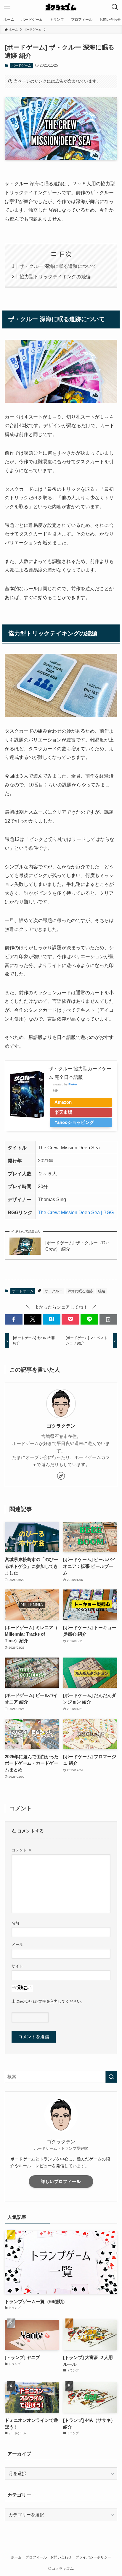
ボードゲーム (21, 65)
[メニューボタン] (7, 7)
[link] (61, 1476)
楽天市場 (63, 1112)
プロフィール (36, 2557)
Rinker (73, 1084)
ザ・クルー (54, 1291)
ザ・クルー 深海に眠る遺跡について (58, 266)
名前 (15, 1923)
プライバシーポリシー (93, 2557)
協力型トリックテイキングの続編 (55, 276)
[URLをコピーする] (108, 1319)
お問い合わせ (61, 2557)
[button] (14, 1319)
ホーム (16, 2557)
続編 (102, 1291)
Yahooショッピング (74, 1122)
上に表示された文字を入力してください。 (48, 2001)
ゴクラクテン (61, 1426)
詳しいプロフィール (61, 2181)
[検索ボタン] (115, 7)
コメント (22, 1850)
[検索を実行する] (111, 2077)
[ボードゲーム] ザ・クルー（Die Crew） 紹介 (77, 1246)
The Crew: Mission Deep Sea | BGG (76, 1212)
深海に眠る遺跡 (80, 1291)
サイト (17, 1966)
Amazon (63, 1102)
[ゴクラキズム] (61, 7)
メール (17, 1945)
